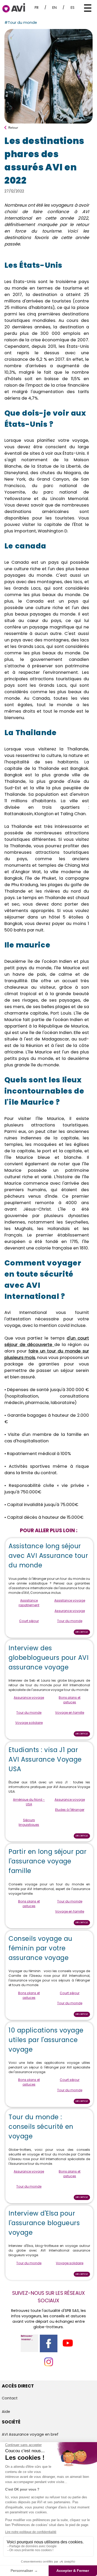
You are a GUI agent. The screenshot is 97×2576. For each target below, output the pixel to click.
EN (54, 8)
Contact (10, 2398)
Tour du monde (70, 1621)
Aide (6, 2412)
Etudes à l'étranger (70, 1810)
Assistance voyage (70, 1600)
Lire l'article (82, 1632)
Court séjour (29, 1621)
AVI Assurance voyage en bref (30, 2434)
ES (73, 8)
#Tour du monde (21, 23)
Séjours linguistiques (29, 1822)
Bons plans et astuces (70, 1700)
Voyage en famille (70, 1713)
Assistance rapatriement (29, 1603)
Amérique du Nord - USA (29, 1802)
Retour (13, 127)
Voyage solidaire (29, 1723)
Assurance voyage (70, 1611)
